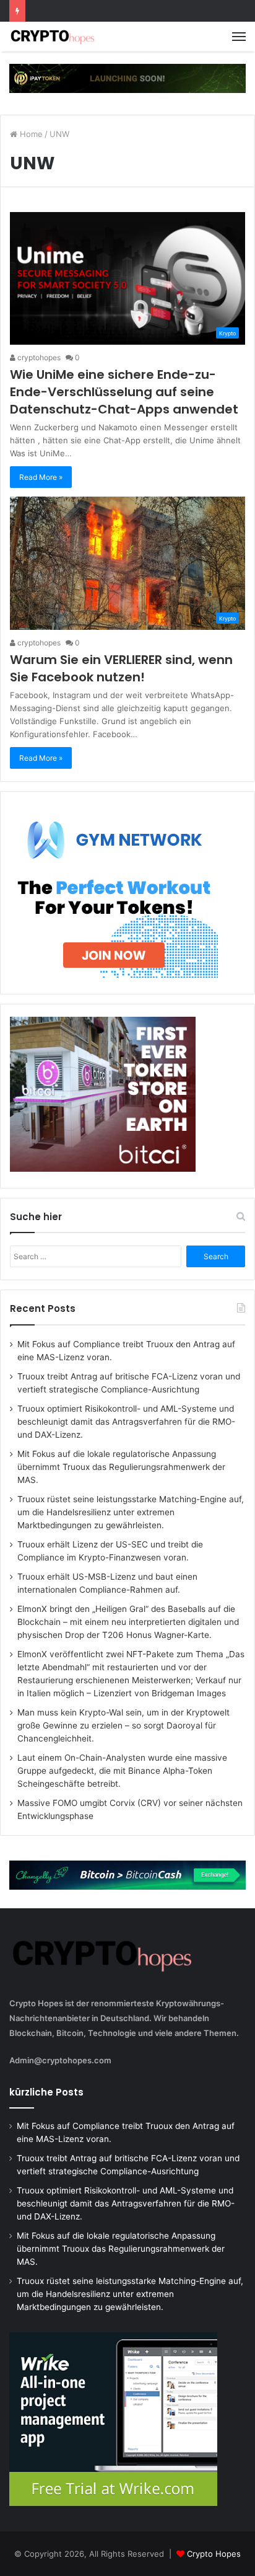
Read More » (41, 477)
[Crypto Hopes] (53, 37)
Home (30, 134)
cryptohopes (38, 357)
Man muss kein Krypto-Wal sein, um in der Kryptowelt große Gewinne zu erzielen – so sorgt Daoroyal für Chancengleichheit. (123, 1725)
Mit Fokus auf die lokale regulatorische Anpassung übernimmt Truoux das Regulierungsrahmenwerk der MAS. (121, 1467)
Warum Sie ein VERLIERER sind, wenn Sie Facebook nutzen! (121, 668)
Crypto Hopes (214, 2554)
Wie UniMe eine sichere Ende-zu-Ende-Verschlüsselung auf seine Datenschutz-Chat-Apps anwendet (124, 392)
